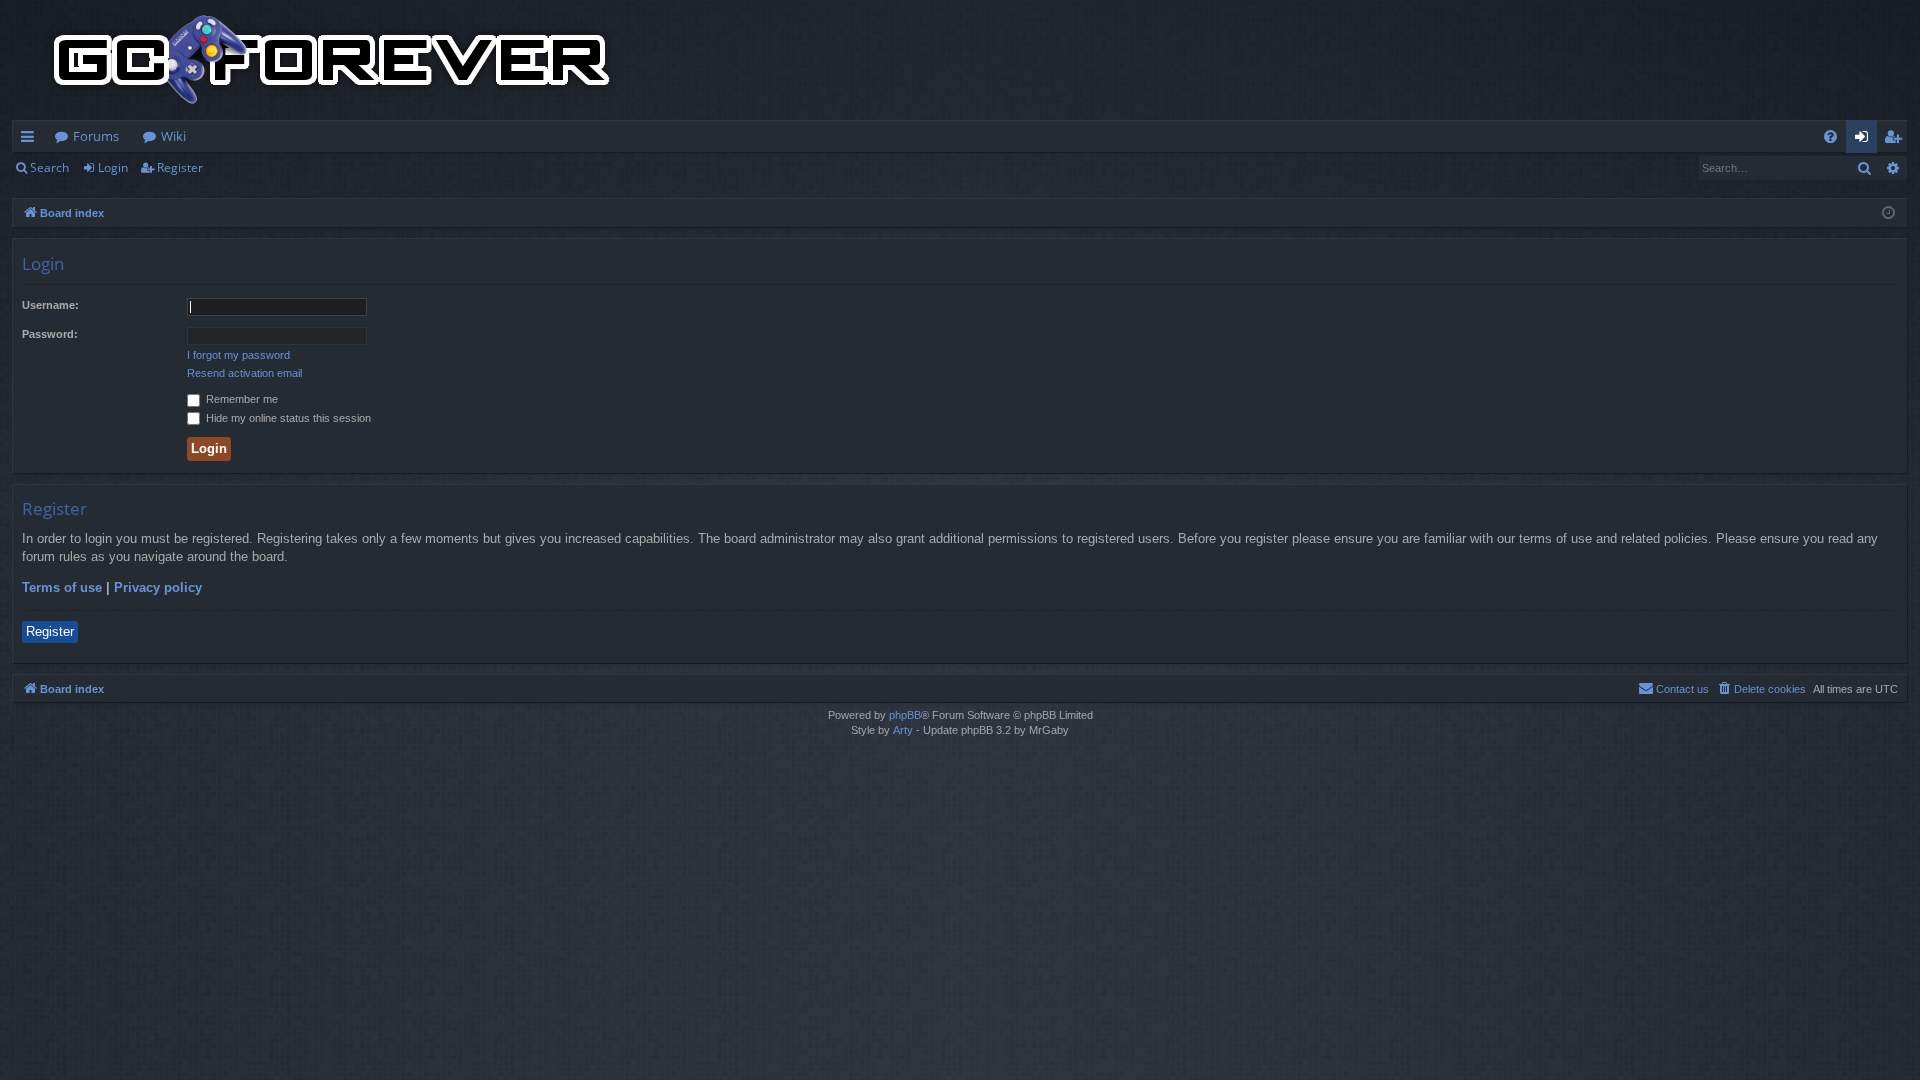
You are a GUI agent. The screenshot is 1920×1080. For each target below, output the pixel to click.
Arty (903, 730)
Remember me (240, 399)
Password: (50, 334)
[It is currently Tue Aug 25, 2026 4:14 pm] (1888, 213)
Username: (50, 305)
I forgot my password (238, 355)
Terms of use (62, 587)
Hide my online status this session (287, 418)
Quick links (31, 140)
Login (113, 167)
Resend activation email (244, 373)
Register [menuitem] (1897, 140)
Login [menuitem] (1865, 140)
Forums (96, 136)
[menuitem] (1830, 136)
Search (49, 167)
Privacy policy (158, 587)
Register (180, 167)
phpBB (905, 715)
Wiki (173, 136)
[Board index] (332, 60)
